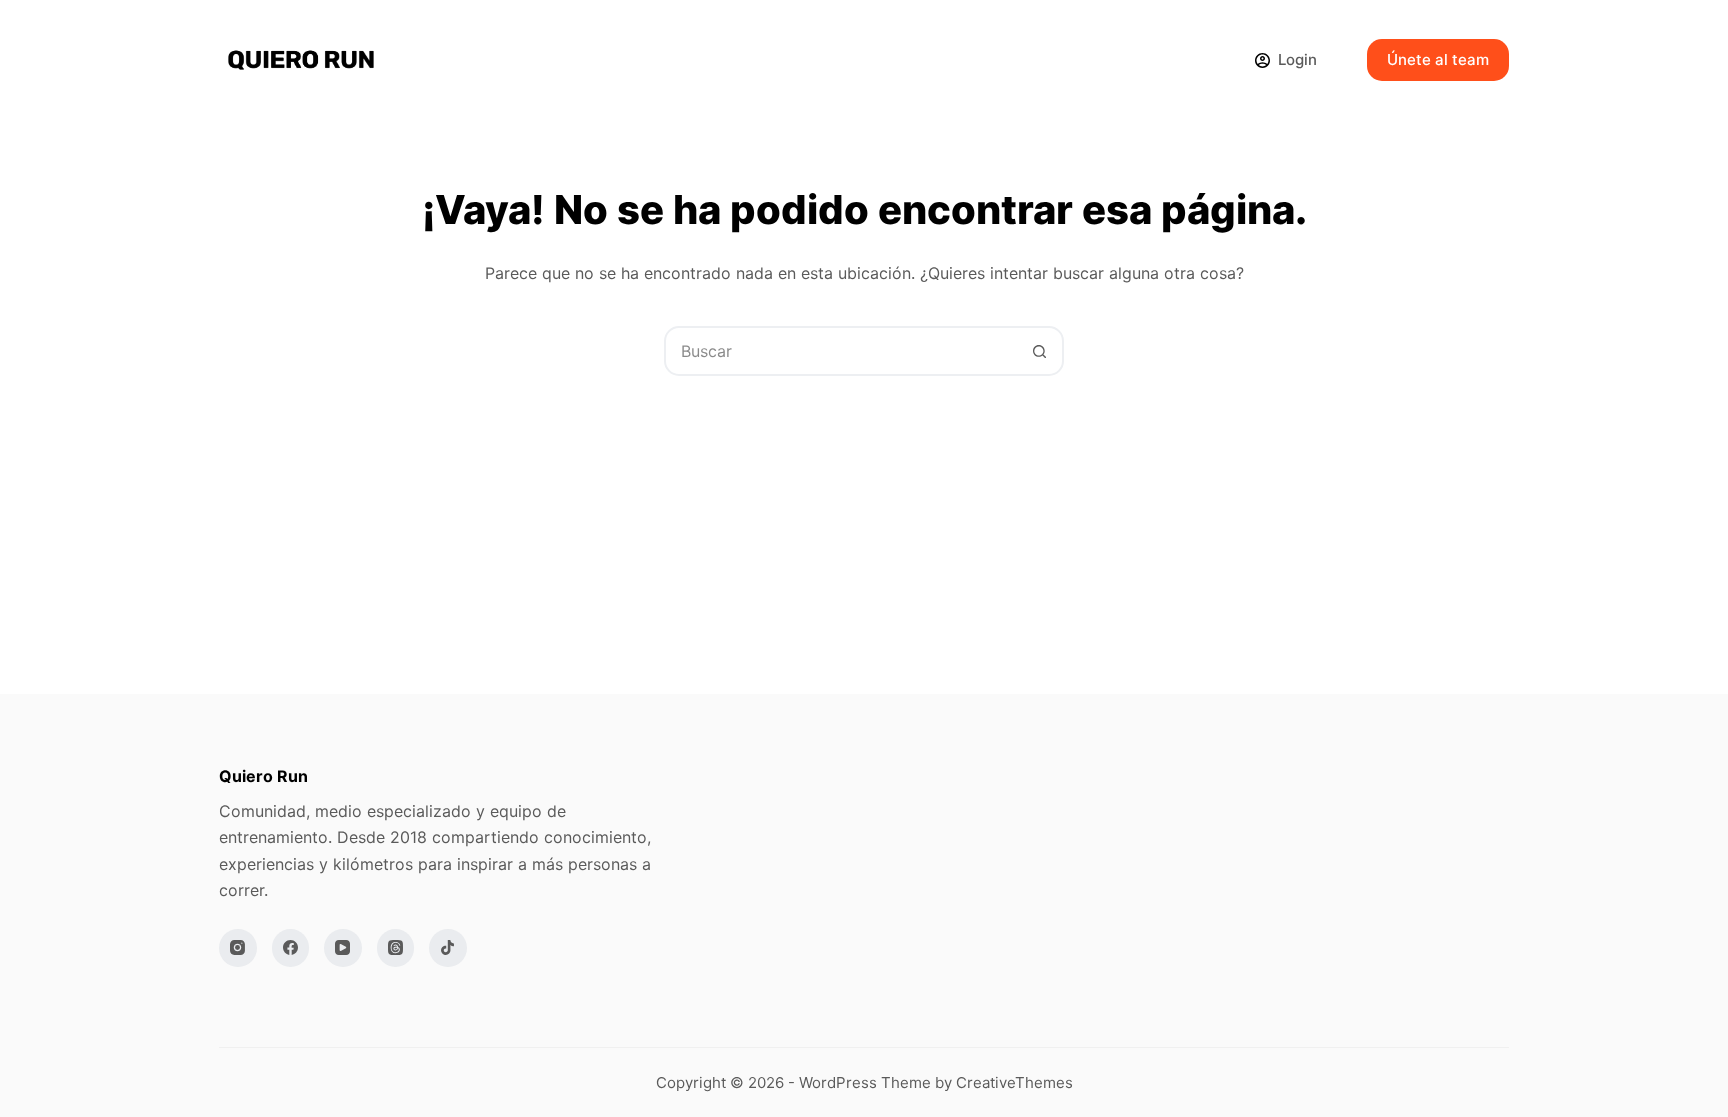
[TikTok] (448, 948)
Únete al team (1438, 59)
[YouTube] (343, 948)
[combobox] (841, 351)
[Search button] (1039, 351)
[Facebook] (291, 948)
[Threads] (396, 948)
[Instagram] (238, 948)
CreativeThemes (1014, 1082)
